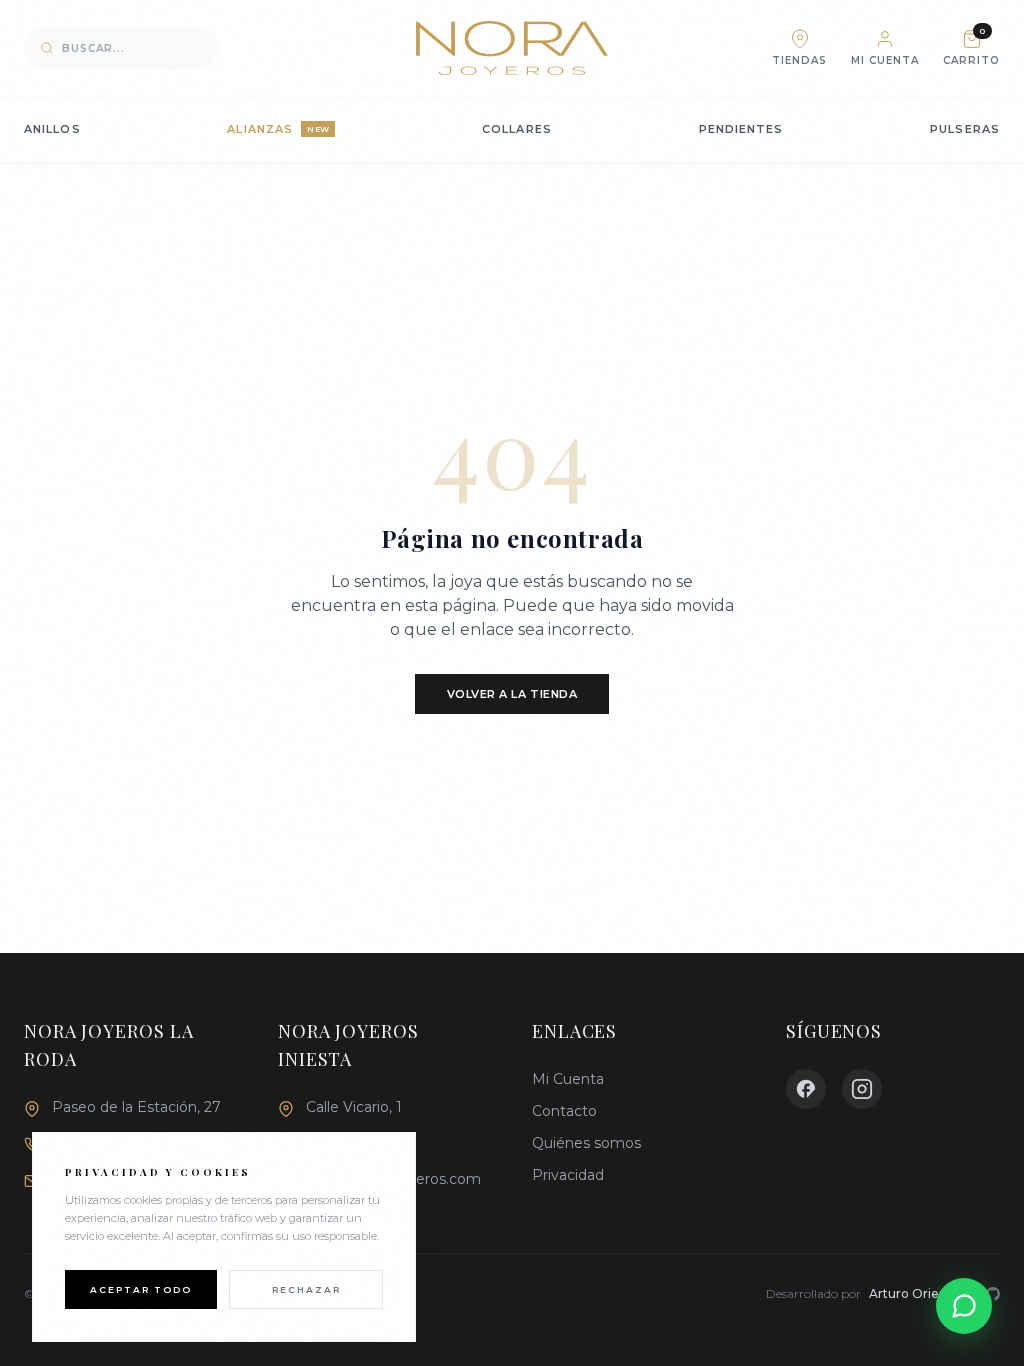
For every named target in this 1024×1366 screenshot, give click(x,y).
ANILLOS (52, 129)
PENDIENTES (741, 129)
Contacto (564, 1111)
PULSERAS (965, 129)
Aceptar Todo (141, 1289)
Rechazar (306, 1289)
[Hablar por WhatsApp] (964, 1306)
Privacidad (568, 1175)
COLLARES (517, 129)
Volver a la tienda (512, 694)
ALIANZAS (278, 129)
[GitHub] (993, 1294)
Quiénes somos (586, 1143)
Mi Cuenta (568, 1079)
